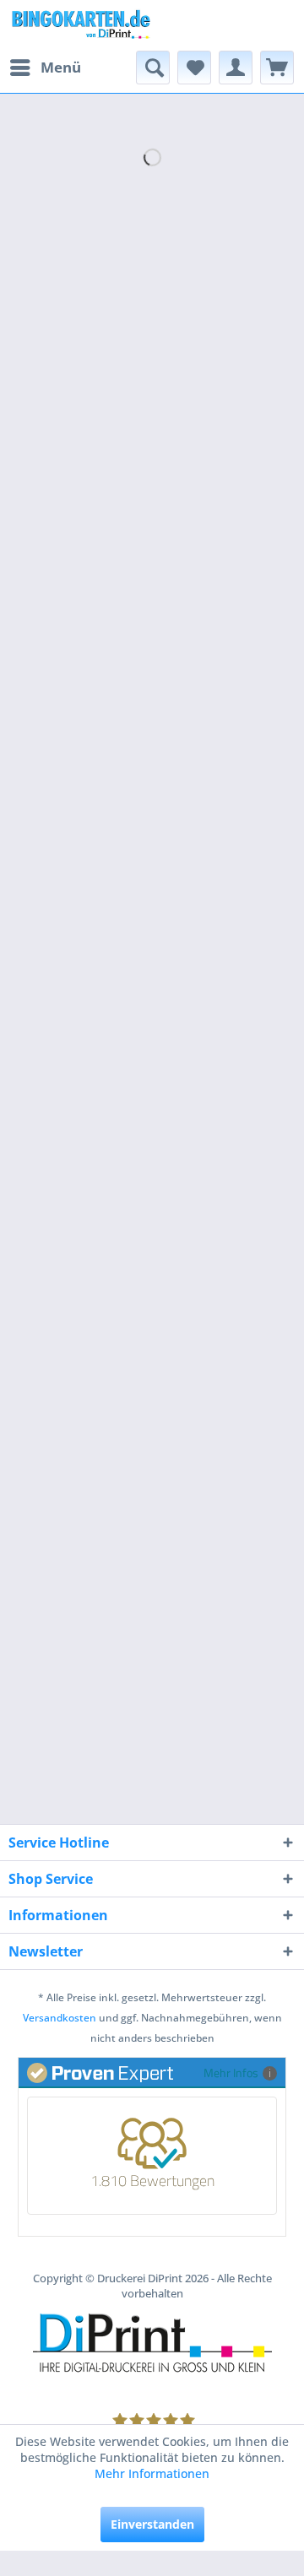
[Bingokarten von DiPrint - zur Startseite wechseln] (80, 25)
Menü (61, 67)
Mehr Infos (231, 2073)
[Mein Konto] (236, 68)
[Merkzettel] (194, 68)
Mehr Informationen (152, 2473)
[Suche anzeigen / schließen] (153, 68)
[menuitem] (45, 68)
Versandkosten (60, 2018)
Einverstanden (152, 2524)
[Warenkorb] (277, 68)
